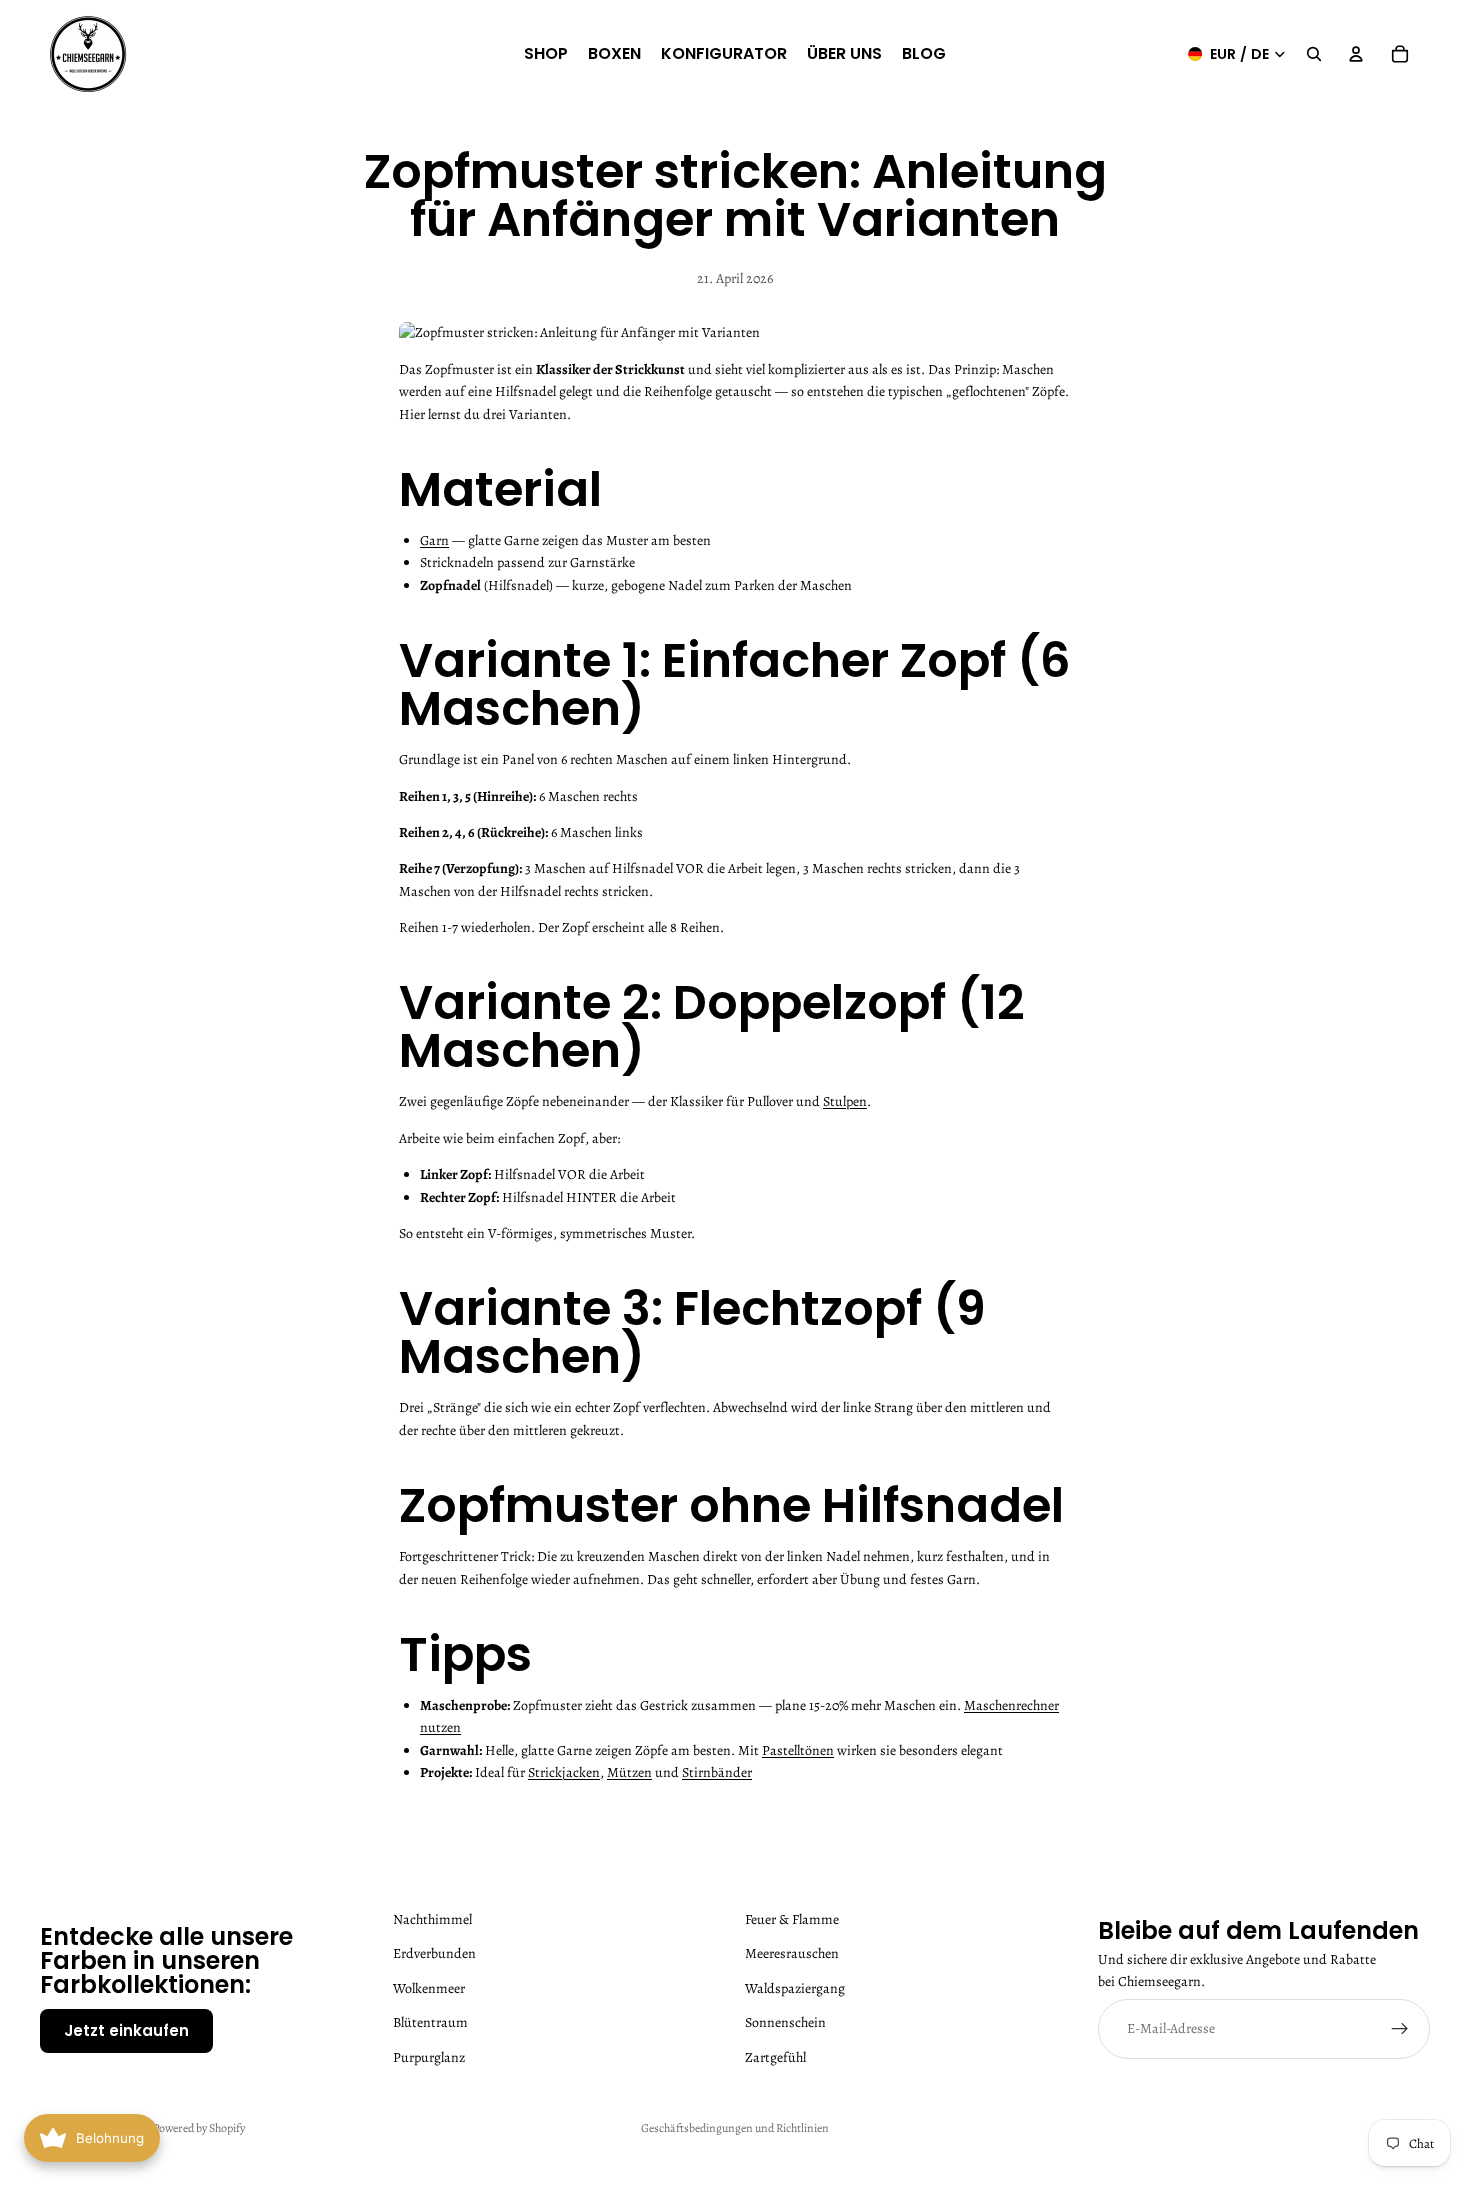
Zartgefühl (775, 2056)
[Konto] (1356, 54)
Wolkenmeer (429, 1988)
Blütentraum (430, 2022)
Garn (434, 540)
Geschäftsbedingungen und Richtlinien (735, 2128)
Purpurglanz (429, 2056)
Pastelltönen (798, 1750)
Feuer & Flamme (792, 1919)
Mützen (629, 1772)
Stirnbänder (717, 1772)
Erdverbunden (434, 1953)
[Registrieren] (1400, 2029)
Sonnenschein (785, 2022)
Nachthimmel (432, 1919)
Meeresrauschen (792, 1953)
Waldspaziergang (795, 1988)
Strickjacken (564, 1772)
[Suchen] (1314, 54)
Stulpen (845, 1101)
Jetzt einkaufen (126, 2030)
